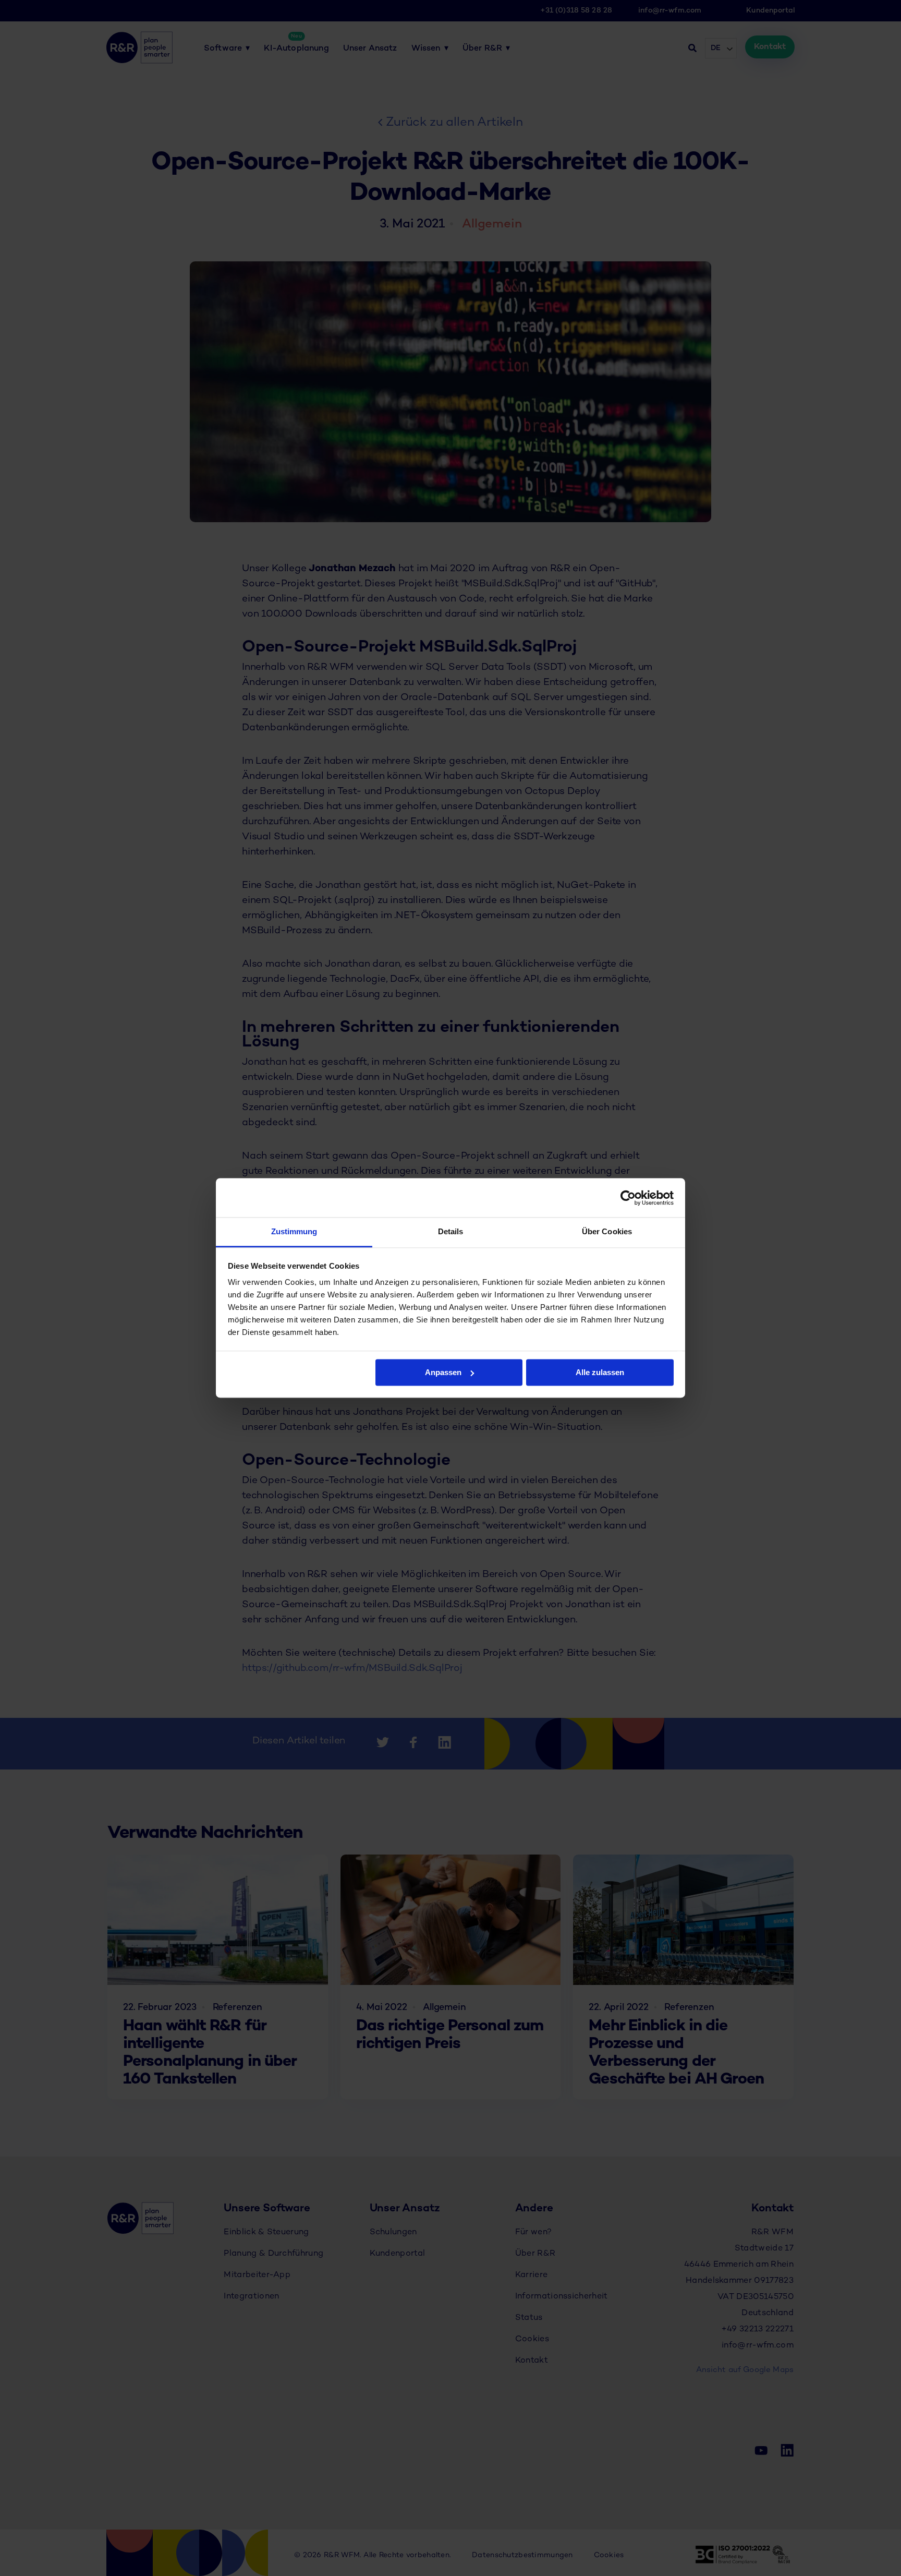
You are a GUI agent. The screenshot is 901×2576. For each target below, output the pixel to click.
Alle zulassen (600, 1372)
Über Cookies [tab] (607, 1231)
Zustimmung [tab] (294, 1231)
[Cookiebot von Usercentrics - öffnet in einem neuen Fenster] (628, 1198)
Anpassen (443, 1372)
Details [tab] (451, 1231)
